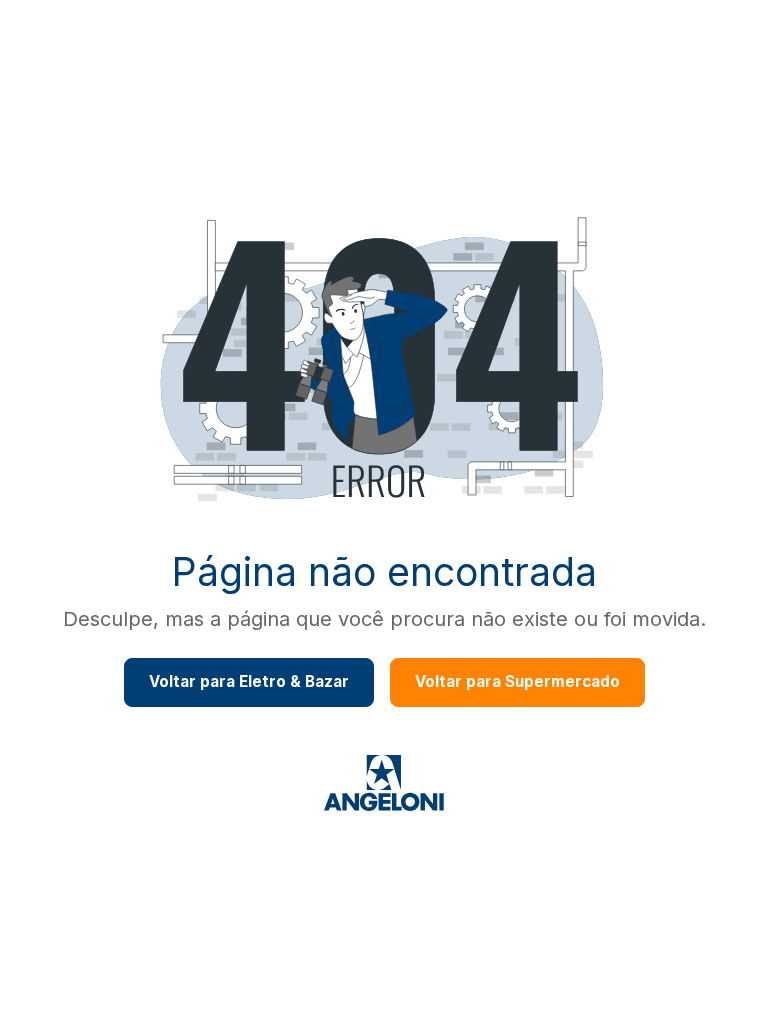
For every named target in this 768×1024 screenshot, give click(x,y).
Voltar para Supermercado (517, 681)
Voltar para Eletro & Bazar (249, 681)
